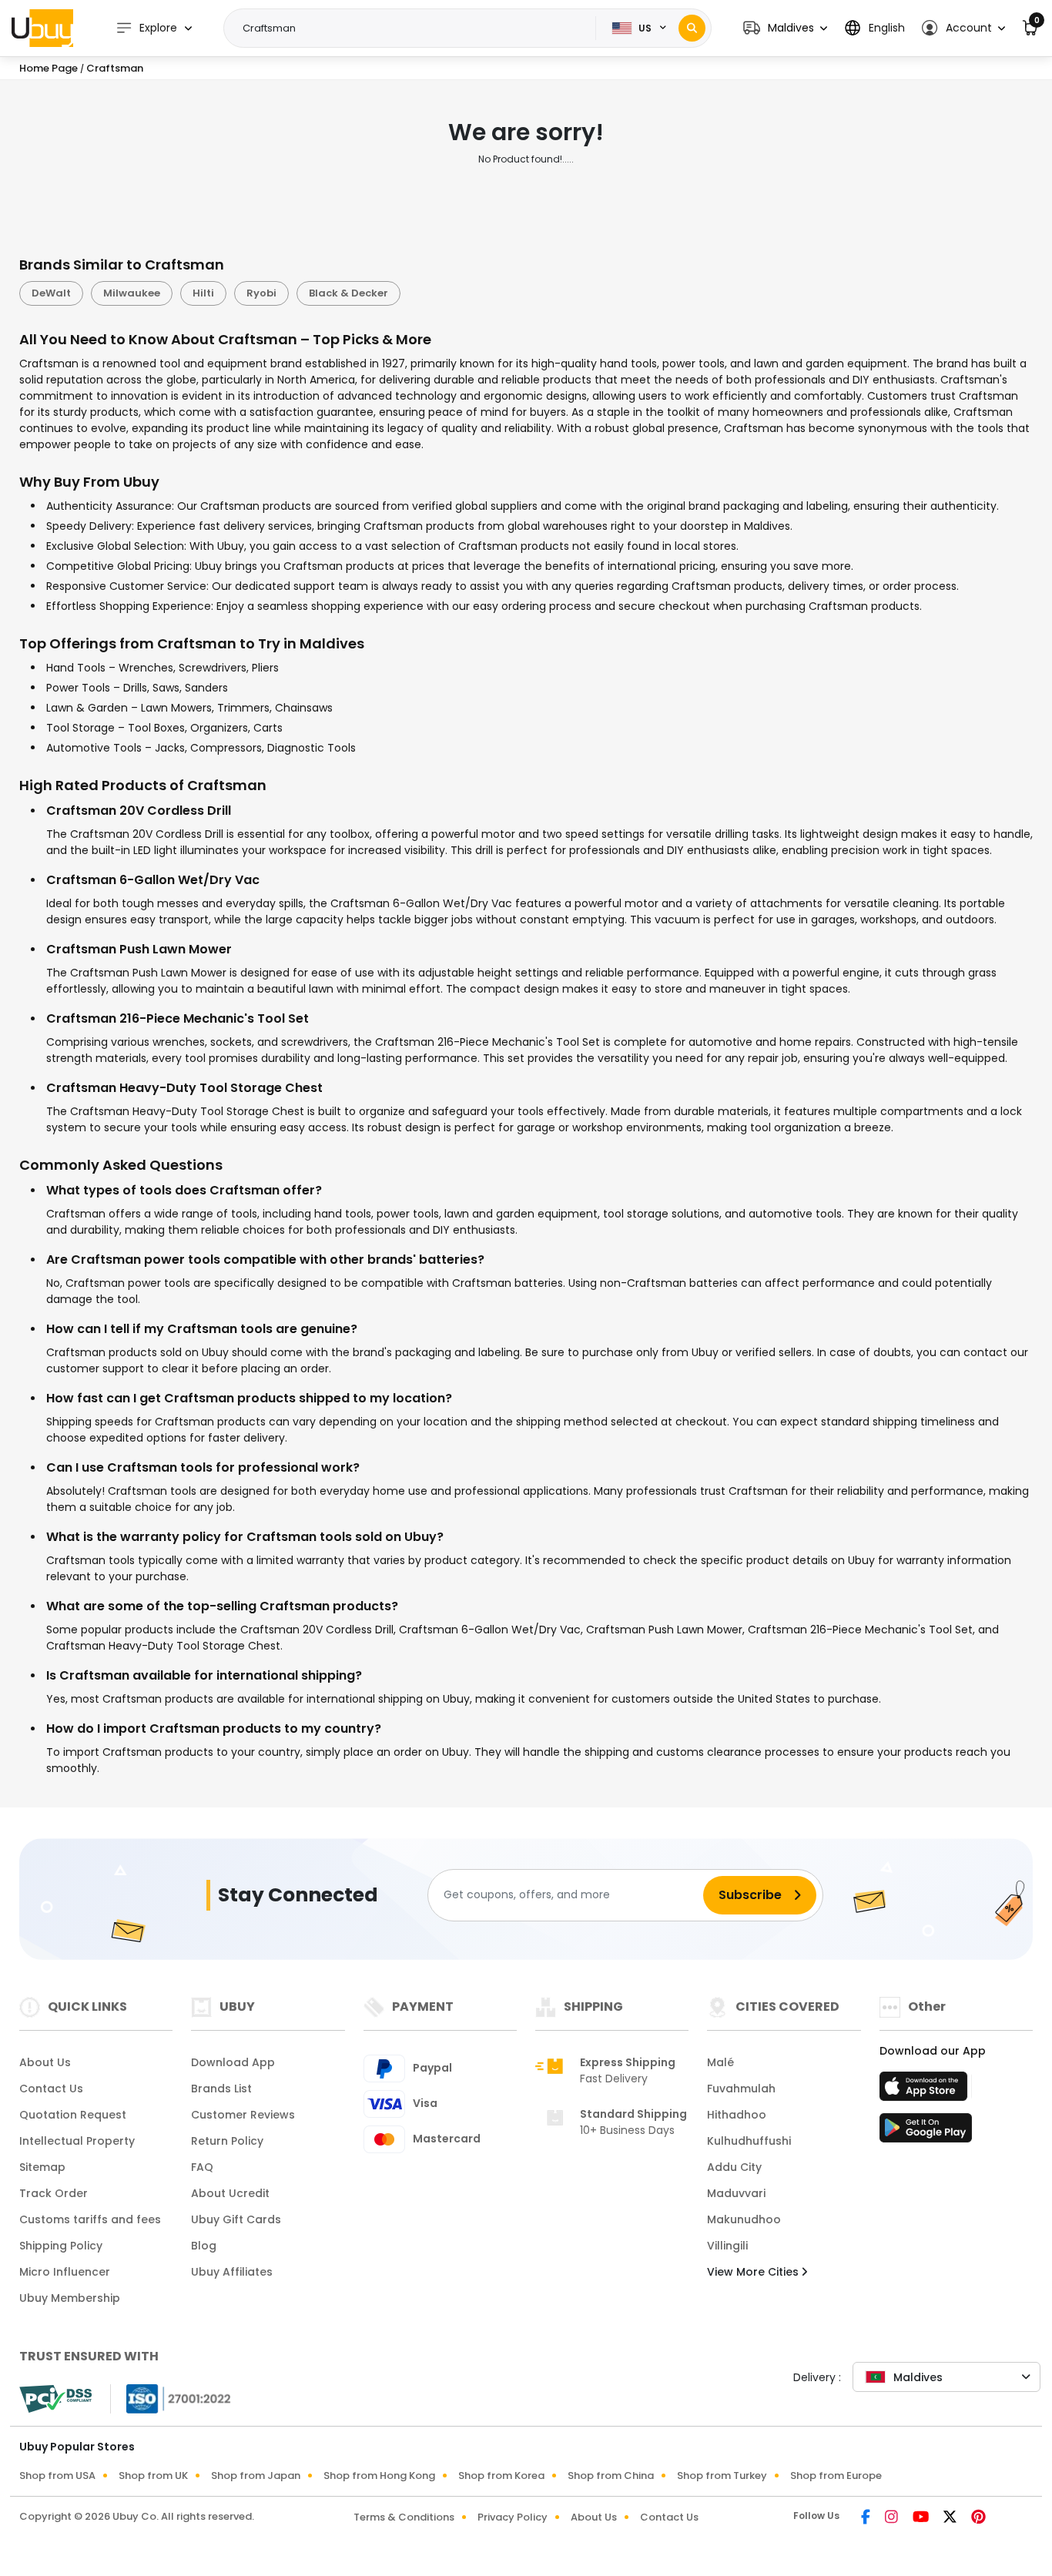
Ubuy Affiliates (232, 2272)
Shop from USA (57, 2476)
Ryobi (261, 293)
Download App (233, 2062)
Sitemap (42, 2167)
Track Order (54, 2193)
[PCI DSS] (55, 2399)
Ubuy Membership (70, 2298)
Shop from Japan (256, 2476)
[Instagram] (893, 2518)
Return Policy (227, 2141)
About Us (45, 2062)
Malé (720, 2062)
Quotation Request (73, 2115)
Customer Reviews (243, 2115)
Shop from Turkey (722, 2476)
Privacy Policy (513, 2517)
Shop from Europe (836, 2476)
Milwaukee (132, 293)
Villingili (727, 2246)
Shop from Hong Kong (379, 2476)
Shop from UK (153, 2476)
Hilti (203, 293)
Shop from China (611, 2476)
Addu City (734, 2167)
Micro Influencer (65, 2272)
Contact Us (51, 2089)
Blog (204, 2246)
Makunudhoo (744, 2219)
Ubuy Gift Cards (236, 2219)
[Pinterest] (978, 2518)
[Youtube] (922, 2518)
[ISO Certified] (171, 2397)
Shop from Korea (501, 2476)
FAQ (202, 2167)
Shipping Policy (61, 2246)
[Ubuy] (42, 28)
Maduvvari (736, 2193)
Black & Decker (348, 293)
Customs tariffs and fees (90, 2219)
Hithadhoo (737, 2115)
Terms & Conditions (404, 2517)
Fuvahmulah (741, 2089)
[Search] (692, 28)
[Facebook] (867, 2518)
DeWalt (51, 293)
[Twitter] (951, 2518)
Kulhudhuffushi (749, 2141)
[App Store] (926, 2091)
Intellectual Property (77, 2141)
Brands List (221, 2089)
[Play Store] (926, 2132)
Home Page (49, 68)
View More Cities (754, 2272)
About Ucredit (230, 2193)
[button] (785, 28)
